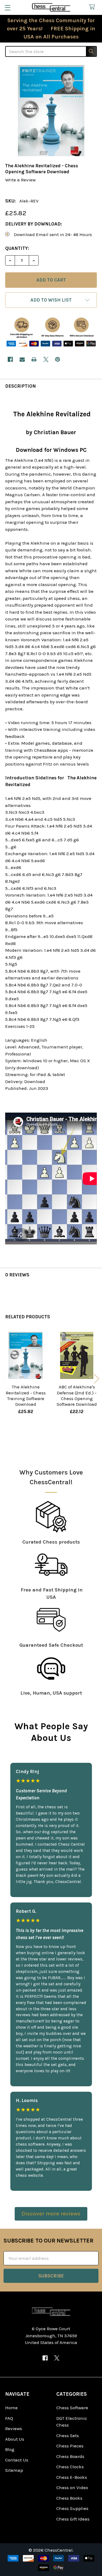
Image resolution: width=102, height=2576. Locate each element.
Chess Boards (70, 2456)
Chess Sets (68, 2436)
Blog (10, 2449)
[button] (51, 300)
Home (11, 2408)
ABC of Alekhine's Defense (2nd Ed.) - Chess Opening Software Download (77, 1395)
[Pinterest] (58, 359)
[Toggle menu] (7, 7)
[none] (51, 111)
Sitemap (14, 2470)
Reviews (14, 2428)
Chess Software (72, 2408)
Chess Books (69, 2498)
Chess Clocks (70, 2467)
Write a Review (20, 180)
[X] (46, 359)
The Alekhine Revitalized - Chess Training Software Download (26, 1395)
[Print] (34, 359)
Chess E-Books (72, 2477)
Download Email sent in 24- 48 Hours (53, 234)
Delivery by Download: (34, 224)
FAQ (9, 2418)
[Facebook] (10, 359)
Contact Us (17, 2460)
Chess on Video (72, 2487)
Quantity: (17, 248)
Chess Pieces (70, 2446)
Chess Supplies (72, 2508)
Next (97, 1379)
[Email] (22, 359)
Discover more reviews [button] (51, 2214)
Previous (5, 1379)
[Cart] (93, 7)
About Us (15, 2439)
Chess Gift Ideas (73, 2519)
